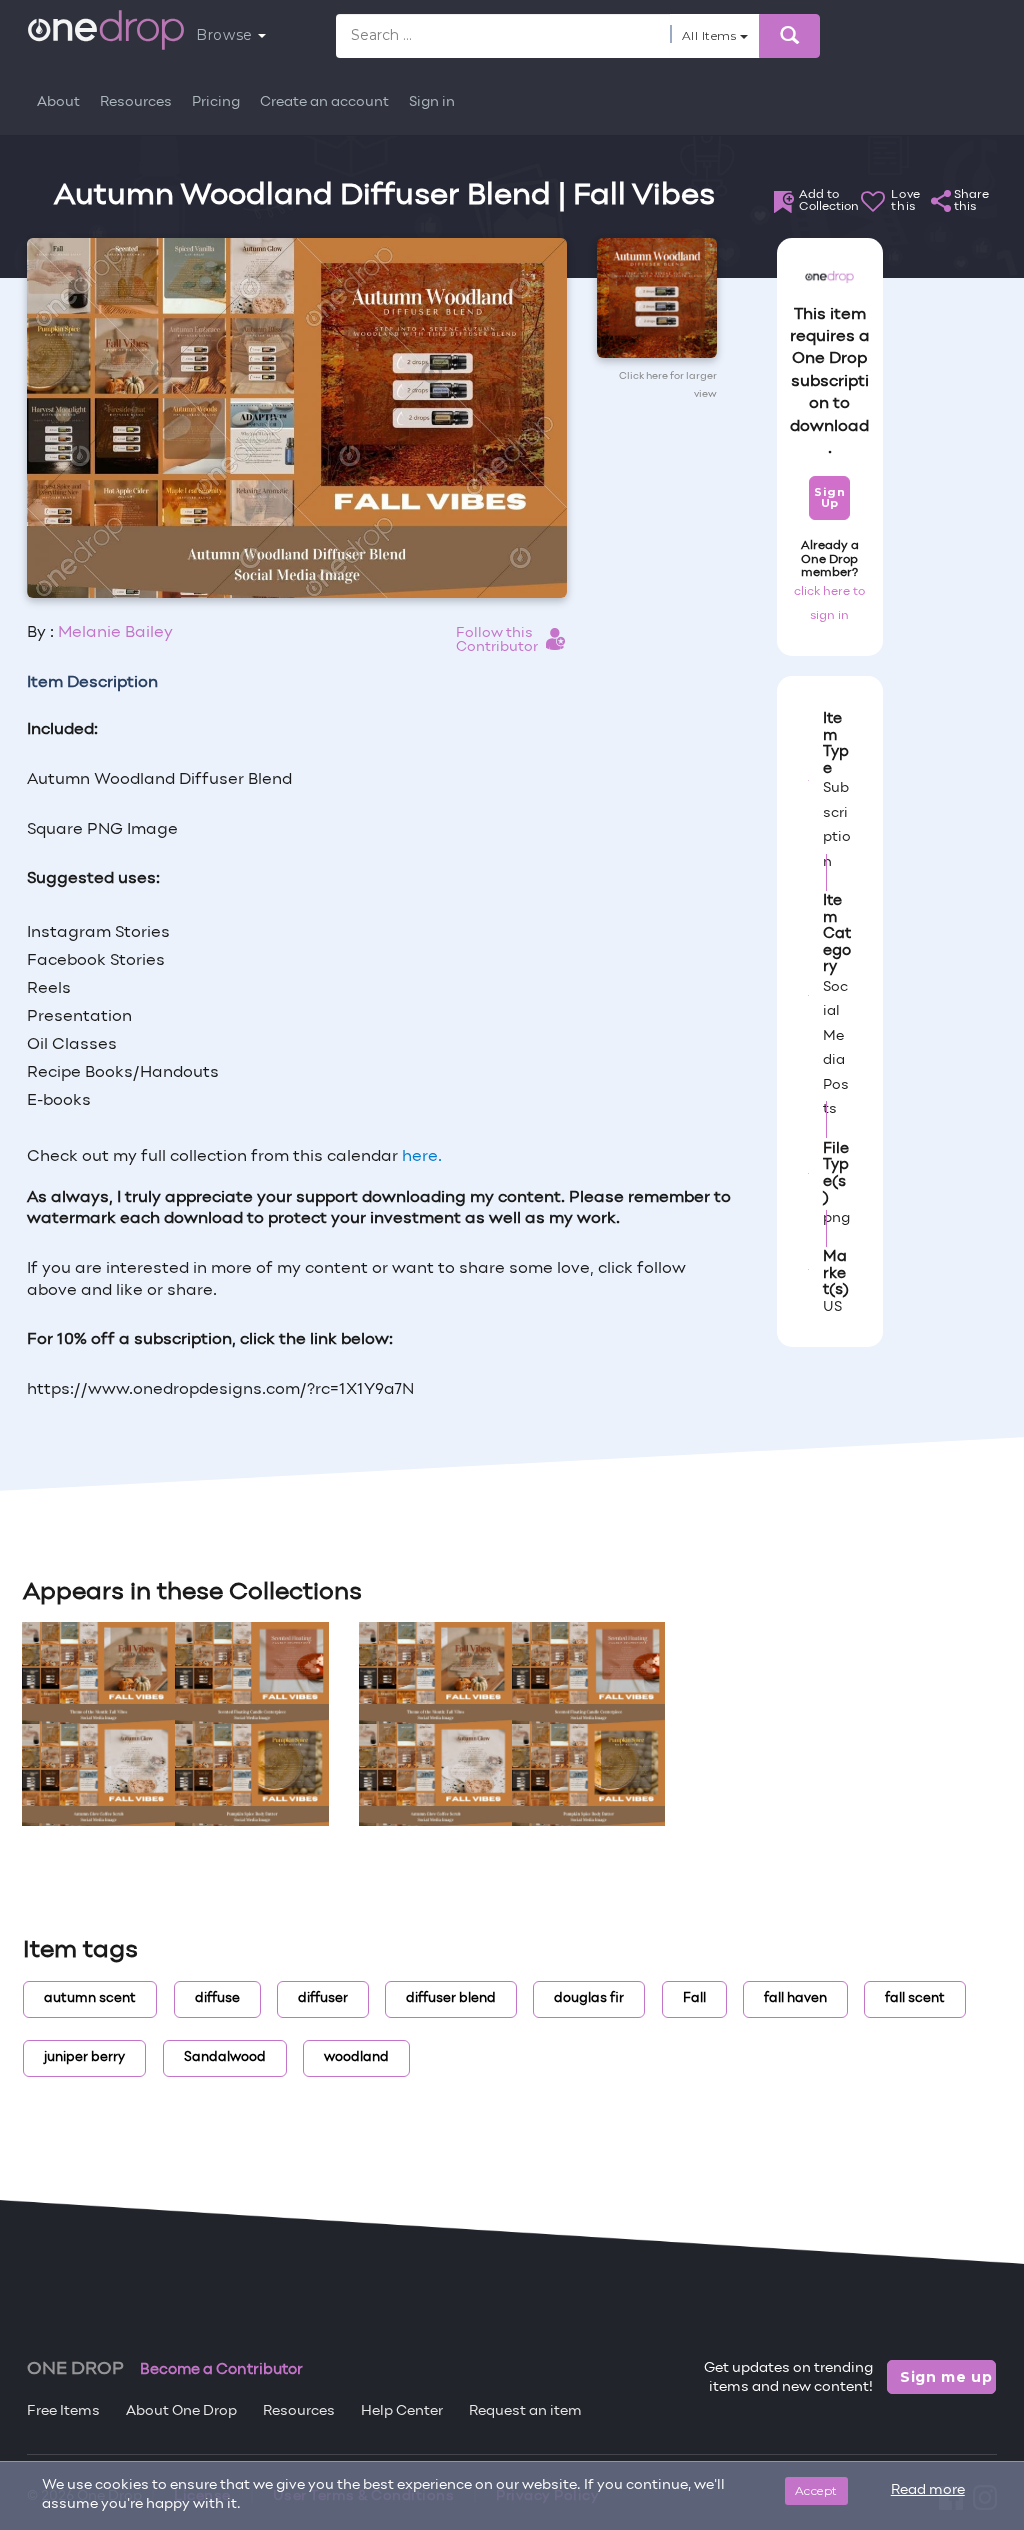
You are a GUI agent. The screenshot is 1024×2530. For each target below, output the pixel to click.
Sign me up (946, 2377)
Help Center (402, 2411)
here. (422, 1157)
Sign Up (829, 497)
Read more (928, 2490)
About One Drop (181, 2411)
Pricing (216, 102)
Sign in (432, 102)
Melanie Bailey (115, 633)
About (58, 102)
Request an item (525, 2411)
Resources (136, 102)
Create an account (324, 102)
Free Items (63, 2411)
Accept (816, 2490)
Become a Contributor (221, 2370)
